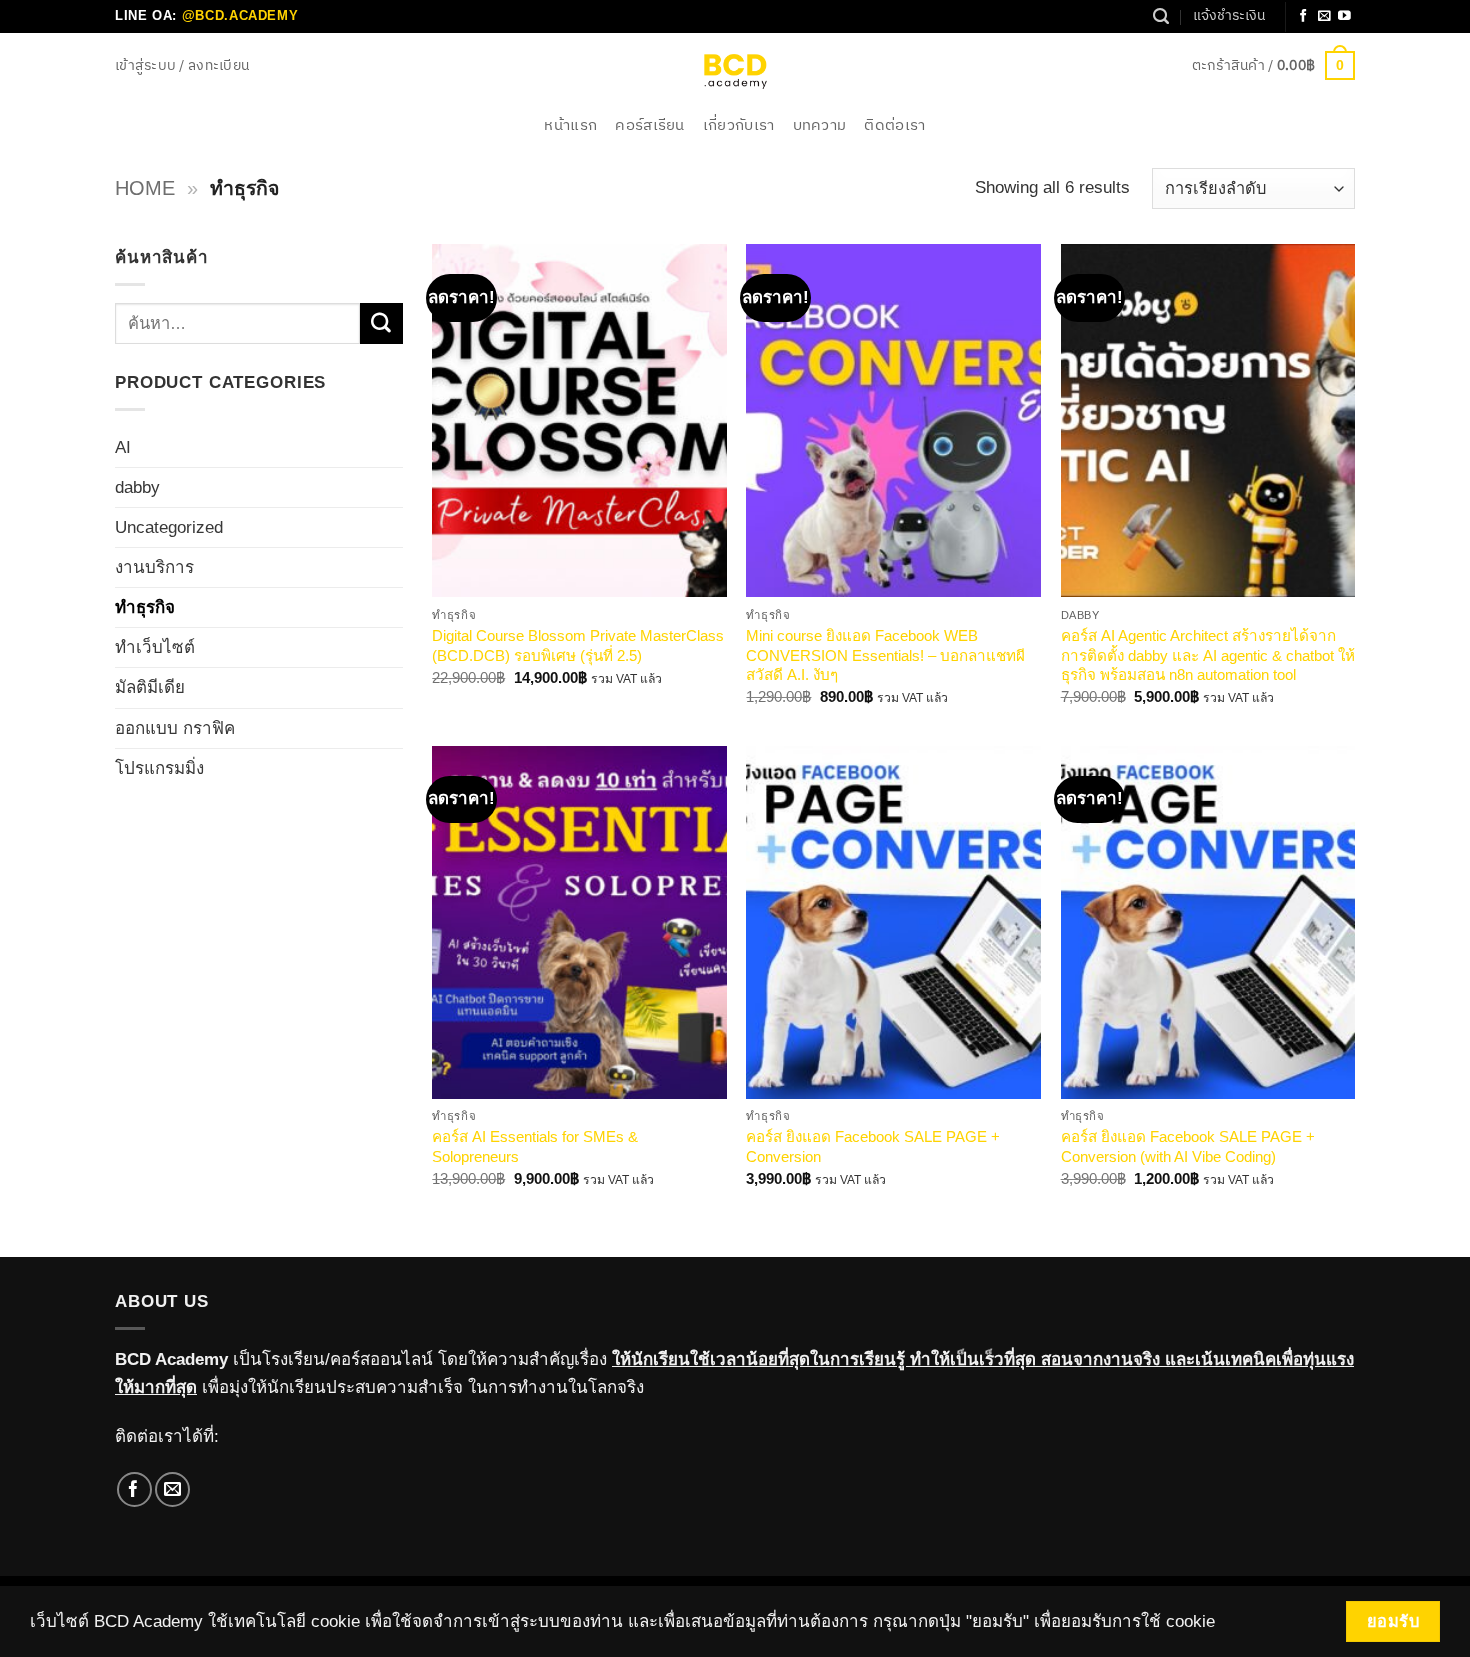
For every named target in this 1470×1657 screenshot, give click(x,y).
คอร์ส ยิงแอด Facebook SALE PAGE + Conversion (873, 1146)
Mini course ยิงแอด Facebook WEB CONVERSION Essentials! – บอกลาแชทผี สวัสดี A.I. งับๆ (885, 655)
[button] (182, 66)
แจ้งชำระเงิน (1229, 16)
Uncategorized (169, 527)
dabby (137, 487)
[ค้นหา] (1161, 17)
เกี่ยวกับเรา (739, 125)
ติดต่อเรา (894, 125)
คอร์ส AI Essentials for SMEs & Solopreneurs (535, 1146)
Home (145, 188)
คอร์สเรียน (649, 125)
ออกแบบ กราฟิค (175, 728)
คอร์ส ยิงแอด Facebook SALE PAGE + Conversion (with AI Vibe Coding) (1188, 1146)
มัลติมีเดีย (150, 687)
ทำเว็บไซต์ (155, 647)
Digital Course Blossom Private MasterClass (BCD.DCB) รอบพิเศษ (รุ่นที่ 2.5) (578, 645)
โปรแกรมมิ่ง (159, 768)
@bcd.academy (240, 15)
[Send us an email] (1324, 16)
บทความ (820, 125)
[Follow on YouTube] (1344, 16)
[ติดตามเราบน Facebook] (1303, 16)
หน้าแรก (570, 125)
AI (123, 447)
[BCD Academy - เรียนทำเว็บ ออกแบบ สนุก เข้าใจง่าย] (735, 70)
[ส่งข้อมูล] (381, 323)
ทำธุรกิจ (145, 607)
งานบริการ (154, 567)
